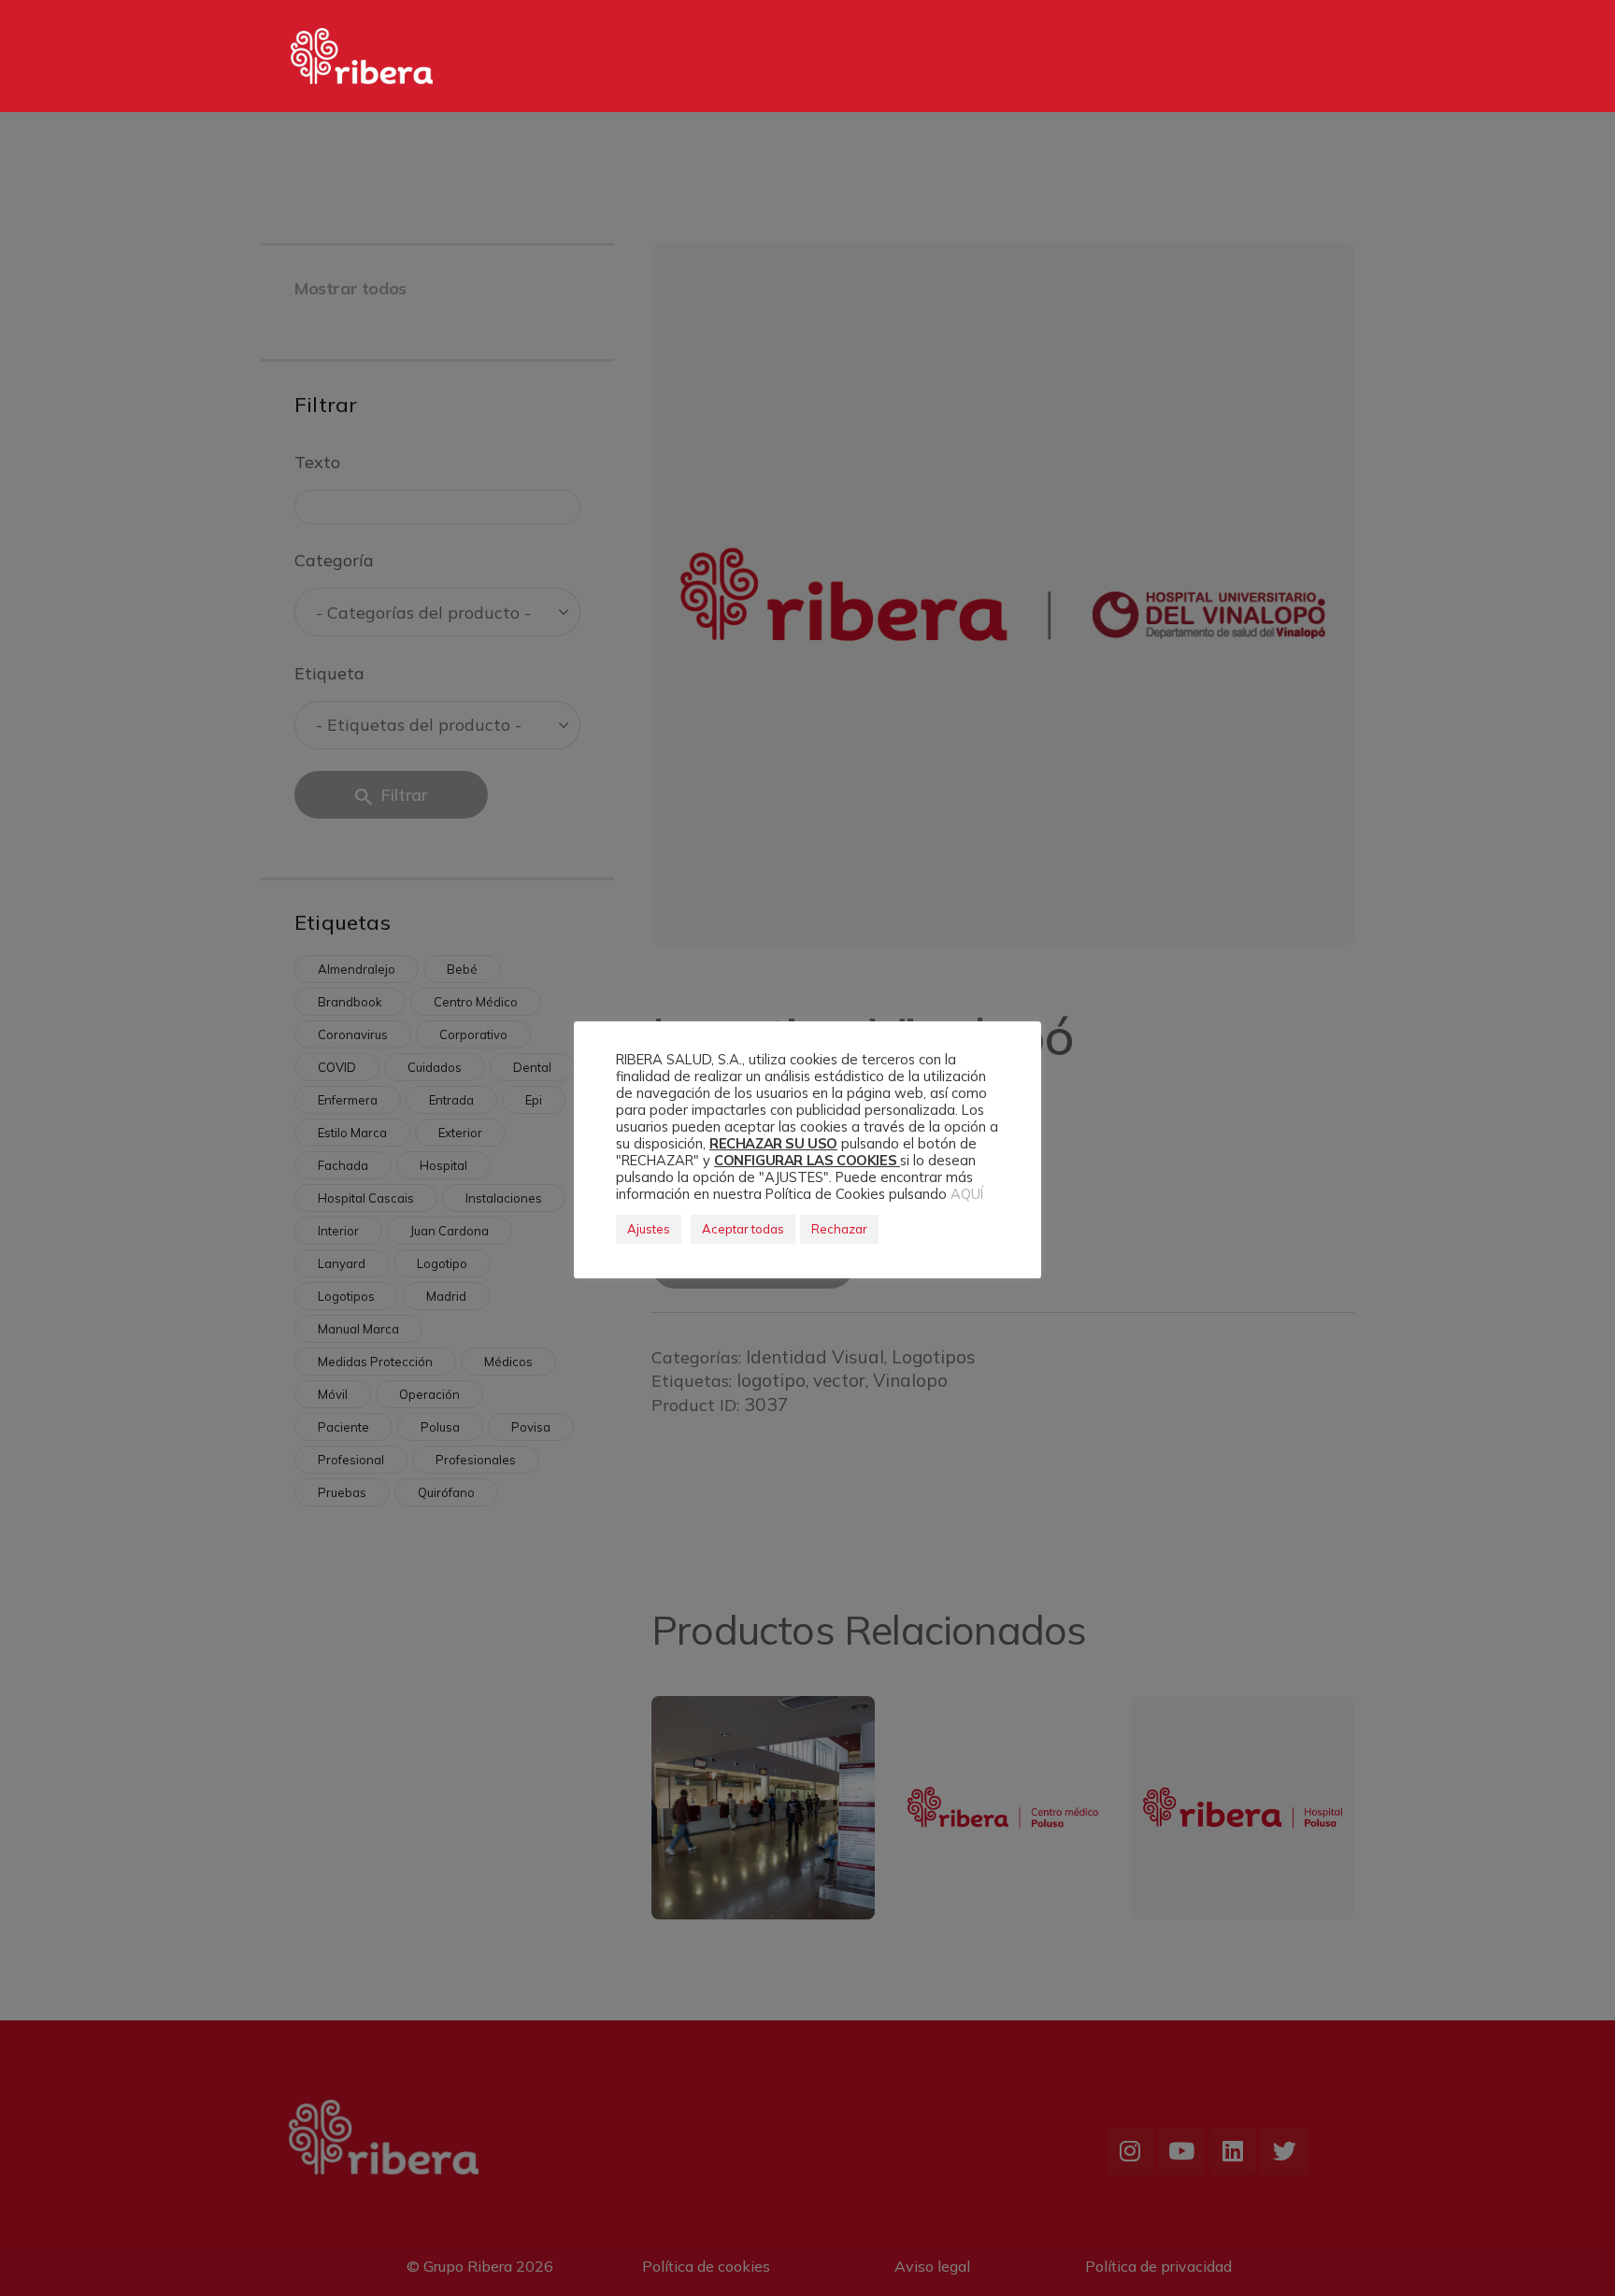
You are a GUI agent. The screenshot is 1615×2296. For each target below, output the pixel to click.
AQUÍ (967, 1194)
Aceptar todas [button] (743, 1229)
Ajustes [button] (649, 1229)
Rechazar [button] (839, 1229)
